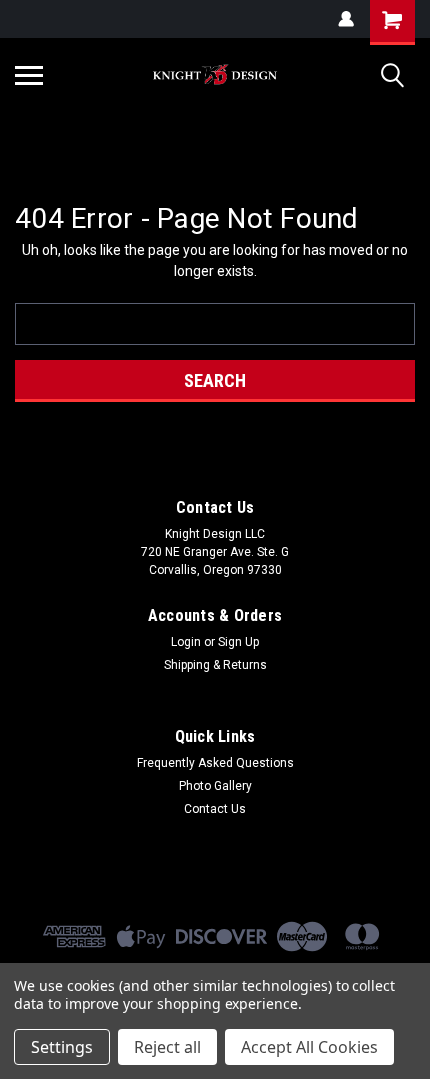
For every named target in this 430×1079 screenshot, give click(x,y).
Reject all (167, 1047)
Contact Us (215, 809)
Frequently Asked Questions (215, 763)
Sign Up (238, 642)
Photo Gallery (215, 786)
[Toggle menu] (29, 75)
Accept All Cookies (309, 1047)
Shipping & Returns (215, 665)
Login (186, 642)
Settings (62, 1047)
